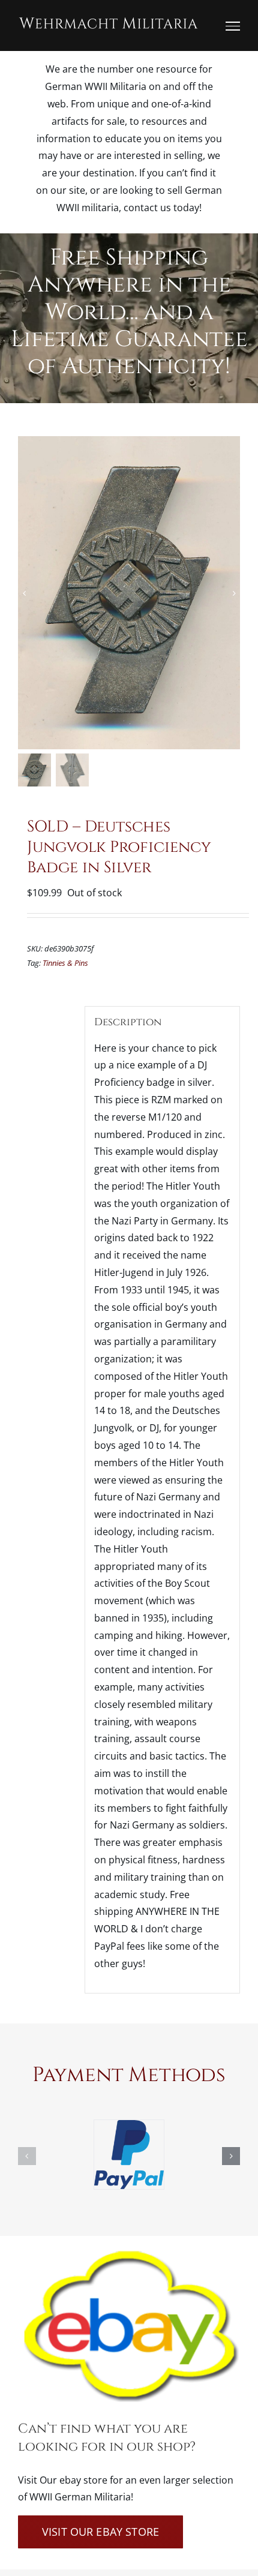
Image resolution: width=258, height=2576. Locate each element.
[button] (27, 2156)
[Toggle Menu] (233, 26)
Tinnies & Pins (65, 963)
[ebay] (129, 2253)
